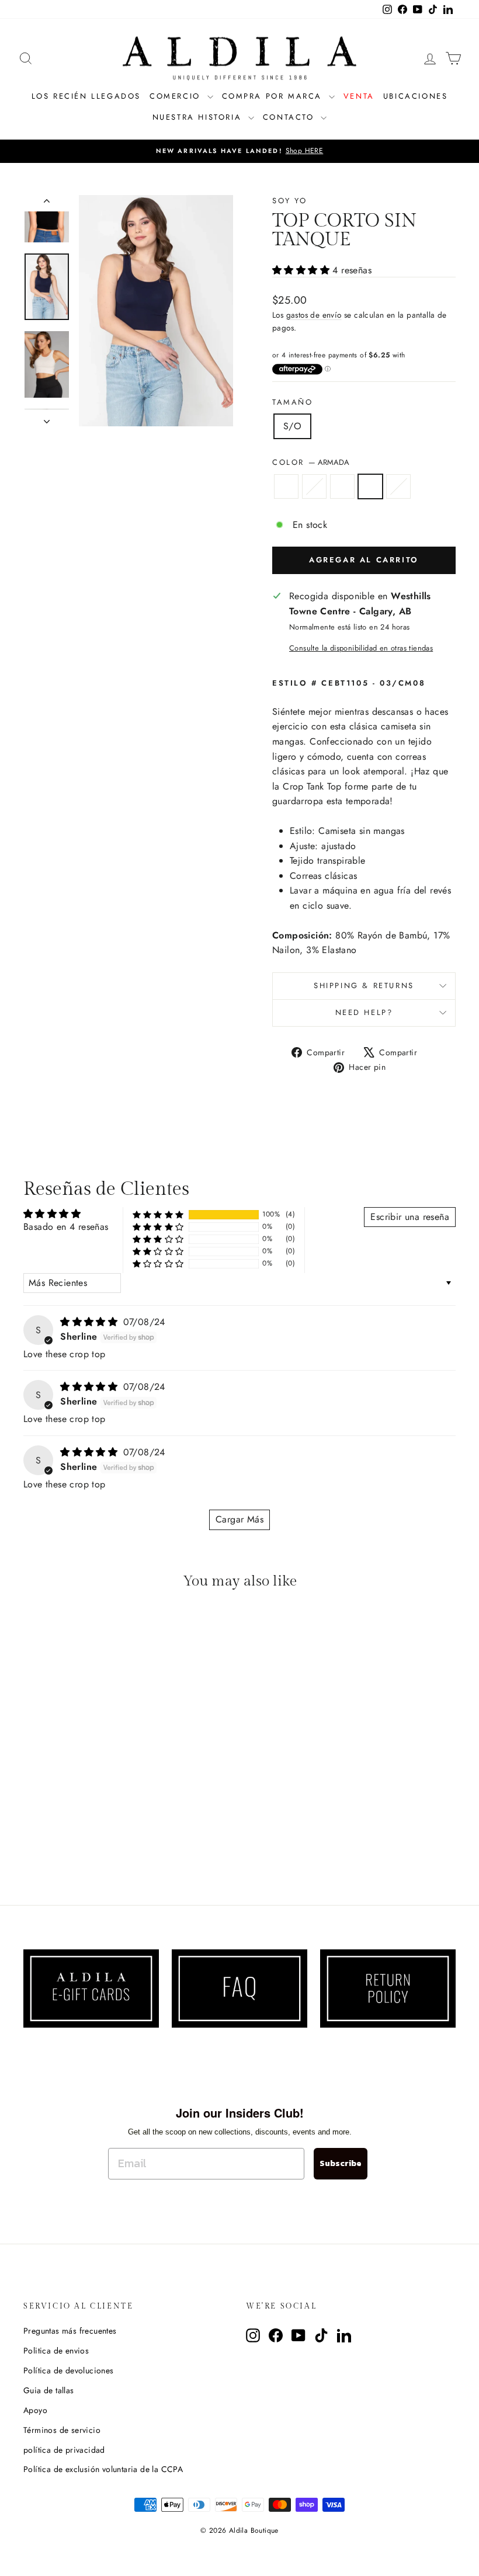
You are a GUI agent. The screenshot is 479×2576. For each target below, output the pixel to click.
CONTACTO (290, 117)
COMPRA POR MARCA (274, 96)
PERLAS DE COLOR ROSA (314, 486)
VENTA (359, 96)
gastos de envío (314, 315)
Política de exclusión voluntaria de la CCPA (103, 2469)
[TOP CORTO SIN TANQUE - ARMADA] (88, 1836)
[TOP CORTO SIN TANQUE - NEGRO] (41, 1836)
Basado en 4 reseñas (66, 1227)
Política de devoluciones (69, 2370)
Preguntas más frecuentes (70, 2331)
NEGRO (286, 486)
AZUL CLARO (398, 486)
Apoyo (35, 2410)
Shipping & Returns (364, 985)
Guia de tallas (49, 2390)
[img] (90, 1322)
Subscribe (341, 2163)
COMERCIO (177, 96)
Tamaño (293, 402)
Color (311, 462)
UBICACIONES (416, 96)
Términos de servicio (62, 2430)
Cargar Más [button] (239, 1519)
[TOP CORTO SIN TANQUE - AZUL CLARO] (104, 1836)
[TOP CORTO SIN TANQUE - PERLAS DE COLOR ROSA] (57, 1836)
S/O (292, 426)
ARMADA (370, 486)
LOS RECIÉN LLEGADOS (86, 96)
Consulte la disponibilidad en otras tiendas (361, 648)
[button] (302, 270)
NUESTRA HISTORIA (199, 117)
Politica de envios (56, 2351)
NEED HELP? (364, 1012)
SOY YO (290, 201)
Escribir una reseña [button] (410, 1217)
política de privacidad (64, 2450)
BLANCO (342, 486)
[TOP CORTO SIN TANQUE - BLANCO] (73, 1836)
